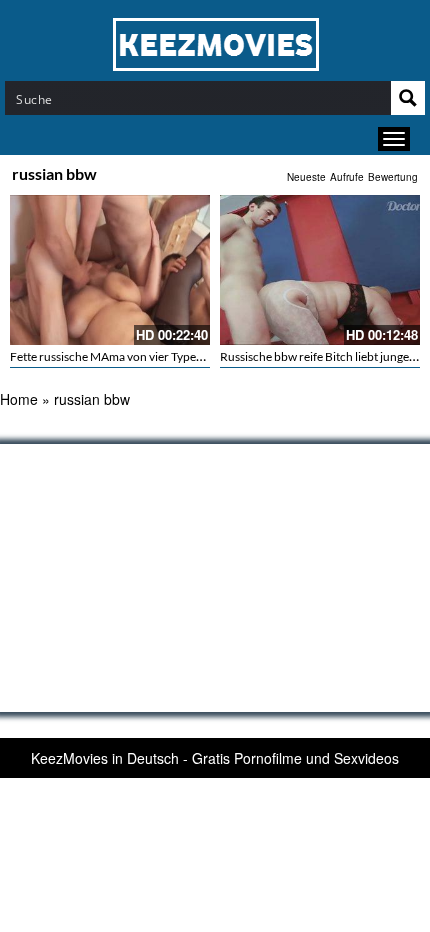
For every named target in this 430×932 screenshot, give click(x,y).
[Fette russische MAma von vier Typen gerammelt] (110, 270)
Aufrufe (347, 177)
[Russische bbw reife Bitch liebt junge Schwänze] (320, 270)
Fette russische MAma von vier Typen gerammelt (135, 356)
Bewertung (393, 177)
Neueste (306, 177)
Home (19, 399)
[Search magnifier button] (408, 98)
